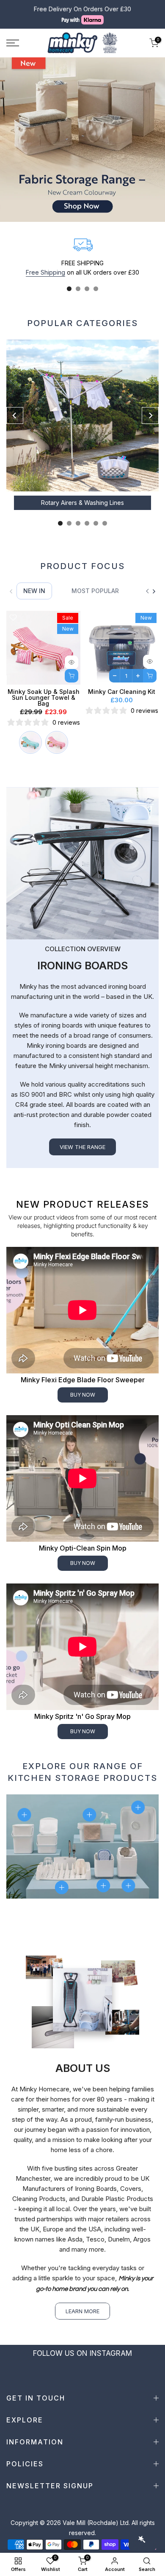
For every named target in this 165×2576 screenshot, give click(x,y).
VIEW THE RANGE (82, 1147)
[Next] (150, 415)
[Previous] (15, 415)
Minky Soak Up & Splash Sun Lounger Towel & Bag (44, 697)
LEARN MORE (82, 2311)
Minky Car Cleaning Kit (122, 692)
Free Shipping (45, 272)
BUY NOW (83, 1395)
